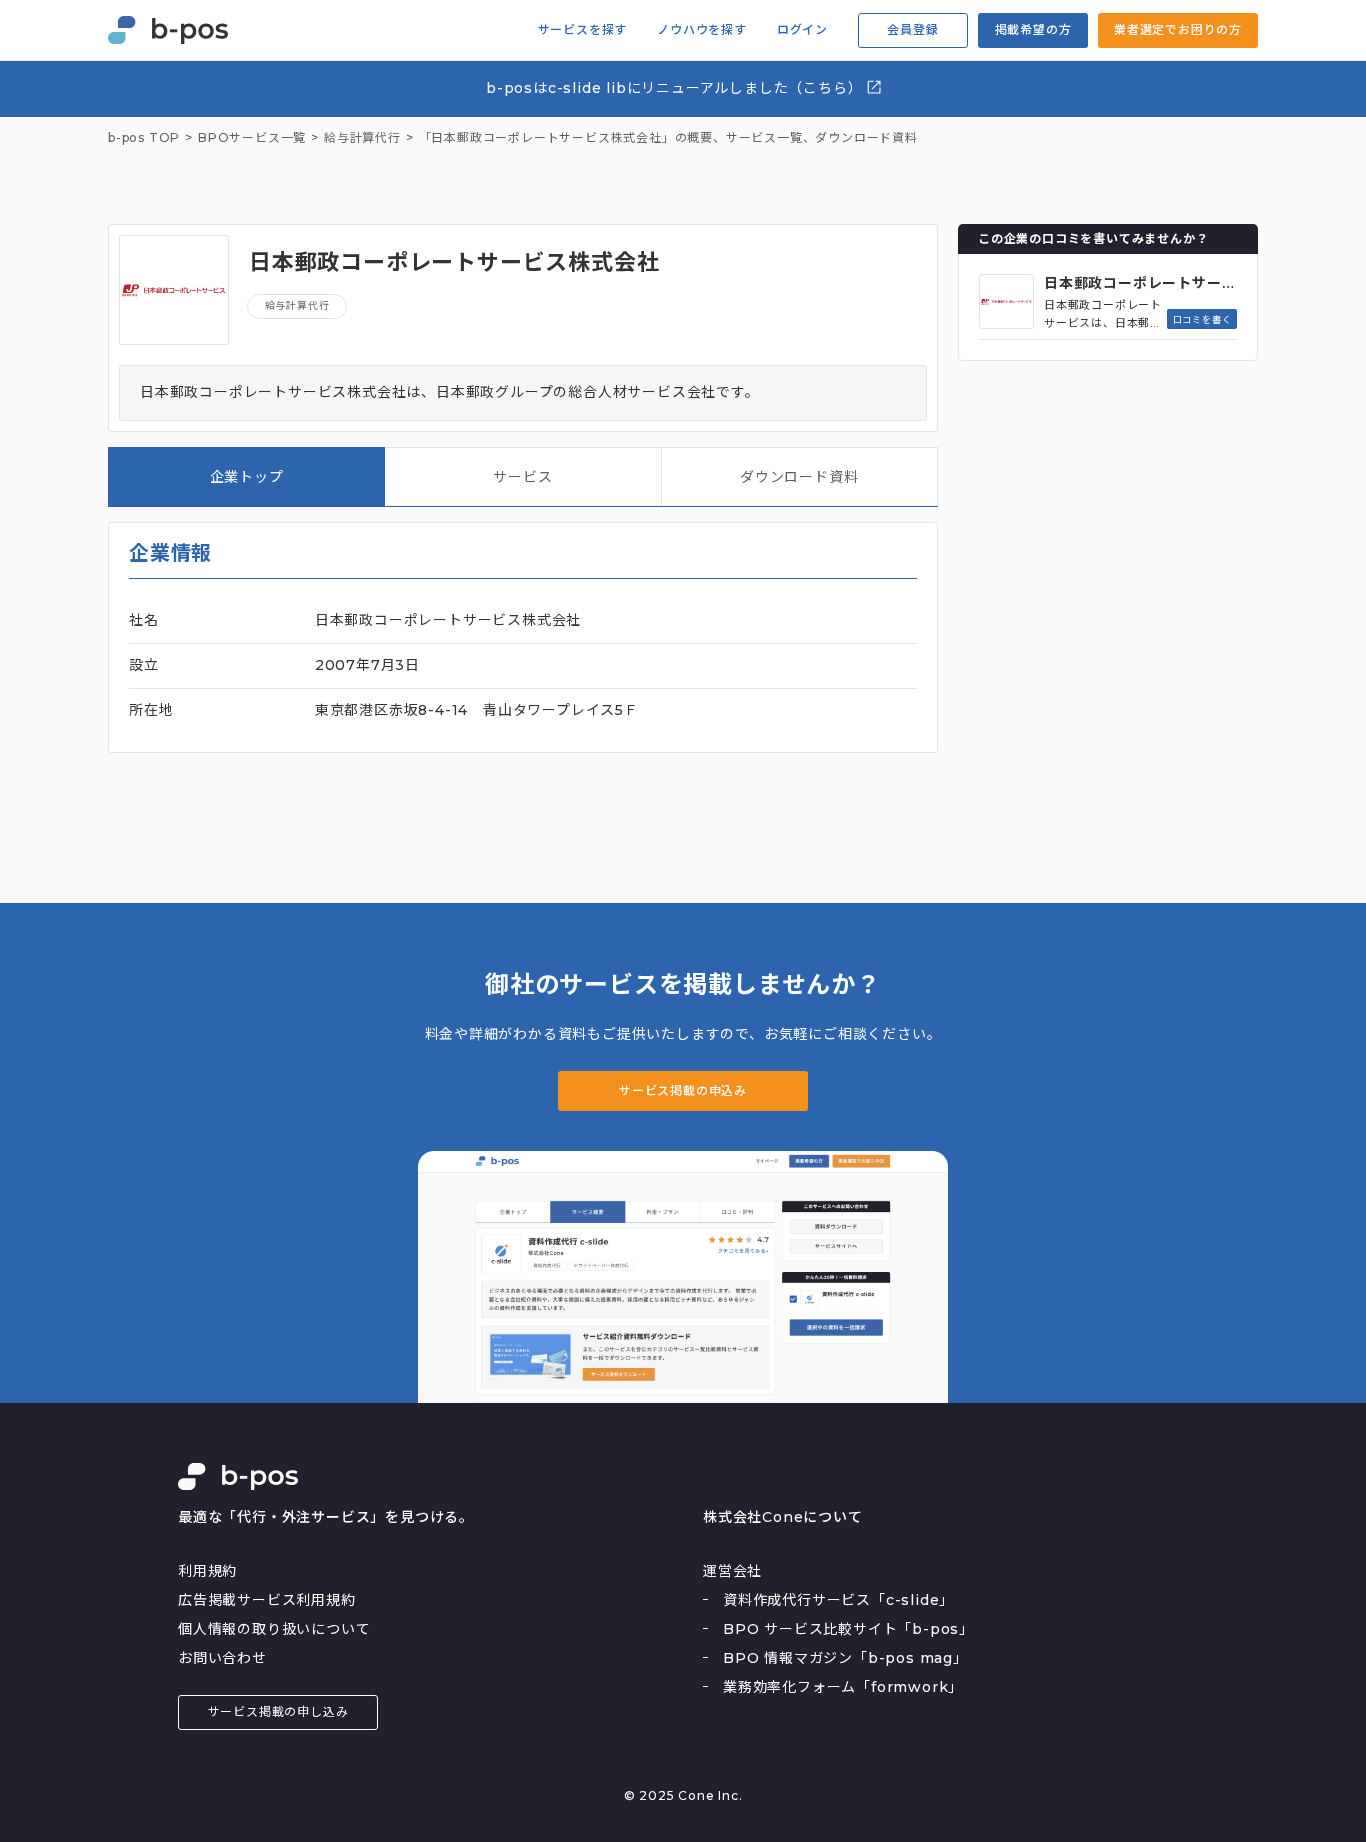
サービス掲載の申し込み (278, 1711)
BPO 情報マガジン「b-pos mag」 (845, 1658)
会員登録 (912, 29)
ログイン (802, 30)
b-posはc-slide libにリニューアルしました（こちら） (676, 88)
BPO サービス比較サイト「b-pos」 (848, 1629)
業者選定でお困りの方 (1178, 29)
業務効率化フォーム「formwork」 (843, 1687)
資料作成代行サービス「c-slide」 (838, 1600)
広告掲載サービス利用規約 (267, 1600)
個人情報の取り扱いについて (274, 1629)
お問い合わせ (222, 1658)
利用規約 (207, 1571)
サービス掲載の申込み (683, 1090)
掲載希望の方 (1033, 29)
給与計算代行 (297, 305)
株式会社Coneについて (783, 1517)
